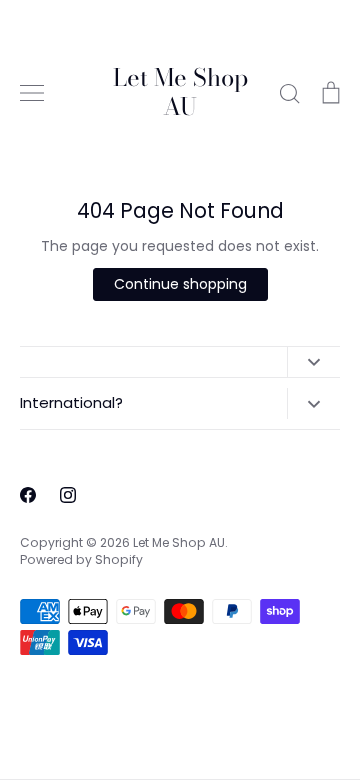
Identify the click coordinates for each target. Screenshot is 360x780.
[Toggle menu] (32, 93)
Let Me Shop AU (180, 93)
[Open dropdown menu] (313, 362)
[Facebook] (28, 495)
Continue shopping (180, 284)
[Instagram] (68, 495)
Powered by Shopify (81, 559)
